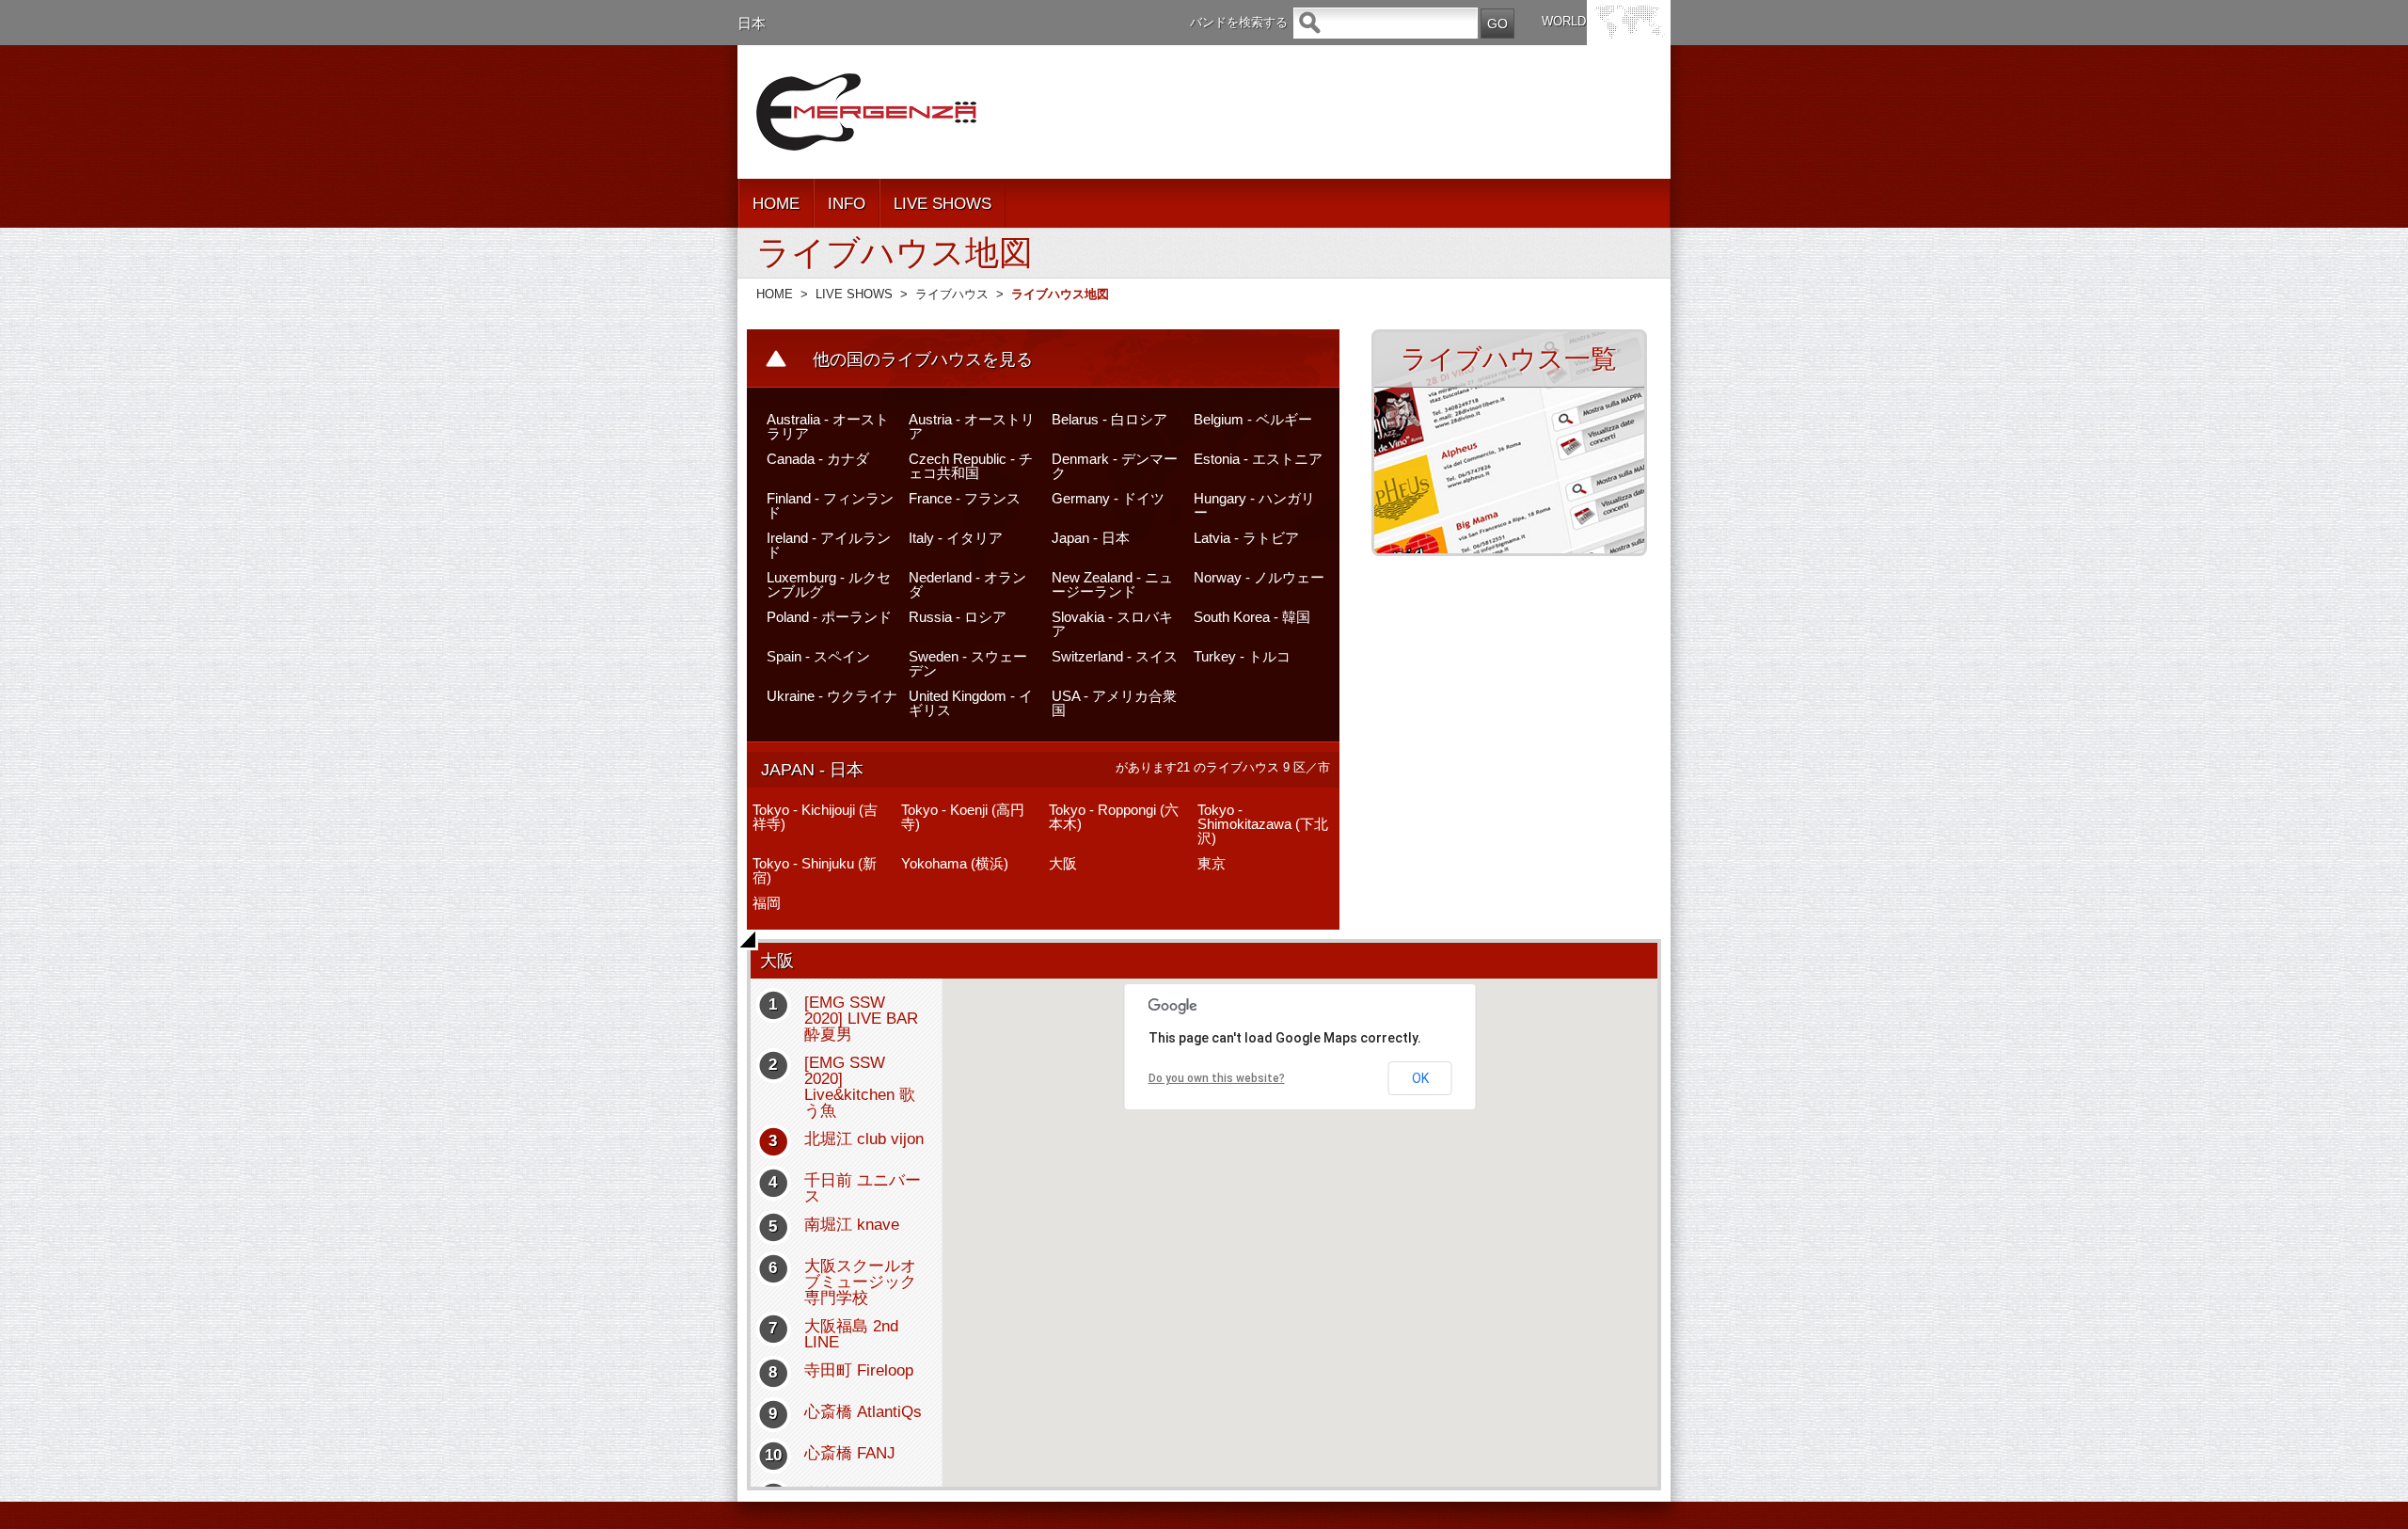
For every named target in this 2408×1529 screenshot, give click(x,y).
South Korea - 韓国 (1252, 617)
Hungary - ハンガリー (1254, 505)
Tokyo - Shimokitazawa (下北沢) (1263, 824)
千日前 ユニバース (863, 1188)
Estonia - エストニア (1258, 459)
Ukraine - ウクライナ (832, 696)
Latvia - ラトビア (1246, 538)
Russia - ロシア (958, 617)
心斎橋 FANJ (850, 1453)
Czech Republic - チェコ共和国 (971, 466)
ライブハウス (952, 294)
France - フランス (965, 498)
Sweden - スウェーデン (968, 663)
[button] (1303, 1225)
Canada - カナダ (818, 459)
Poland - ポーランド (829, 617)
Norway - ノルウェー (1259, 577)
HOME (776, 204)
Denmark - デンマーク (1115, 466)
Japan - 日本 (1091, 538)
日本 (752, 23)
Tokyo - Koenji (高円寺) (963, 817)
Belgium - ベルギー (1253, 419)
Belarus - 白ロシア (1109, 419)
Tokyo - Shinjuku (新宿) (815, 870)
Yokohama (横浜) (955, 863)
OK (1420, 1078)
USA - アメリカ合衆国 (1114, 703)
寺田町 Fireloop (859, 1370)
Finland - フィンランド (830, 505)
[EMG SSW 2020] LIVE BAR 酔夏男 (861, 1019)
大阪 (1063, 863)
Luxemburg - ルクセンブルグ (829, 584)
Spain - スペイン (818, 656)
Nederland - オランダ (967, 584)
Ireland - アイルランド (829, 545)
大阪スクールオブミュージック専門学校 (860, 1282)
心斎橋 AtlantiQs (863, 1412)
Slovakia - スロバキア (1112, 624)
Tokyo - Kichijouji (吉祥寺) (815, 817)
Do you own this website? (1217, 1078)
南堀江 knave (852, 1225)
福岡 (767, 903)
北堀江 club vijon (864, 1139)
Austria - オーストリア (972, 426)
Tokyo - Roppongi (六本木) (1114, 817)
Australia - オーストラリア (828, 426)
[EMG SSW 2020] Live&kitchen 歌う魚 (860, 1087)
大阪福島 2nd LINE (851, 1334)
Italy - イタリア (956, 538)
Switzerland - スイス (1115, 656)
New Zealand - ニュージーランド (1112, 584)
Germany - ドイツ (1108, 498)
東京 (1212, 863)
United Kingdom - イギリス (971, 703)
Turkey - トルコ (1242, 656)
